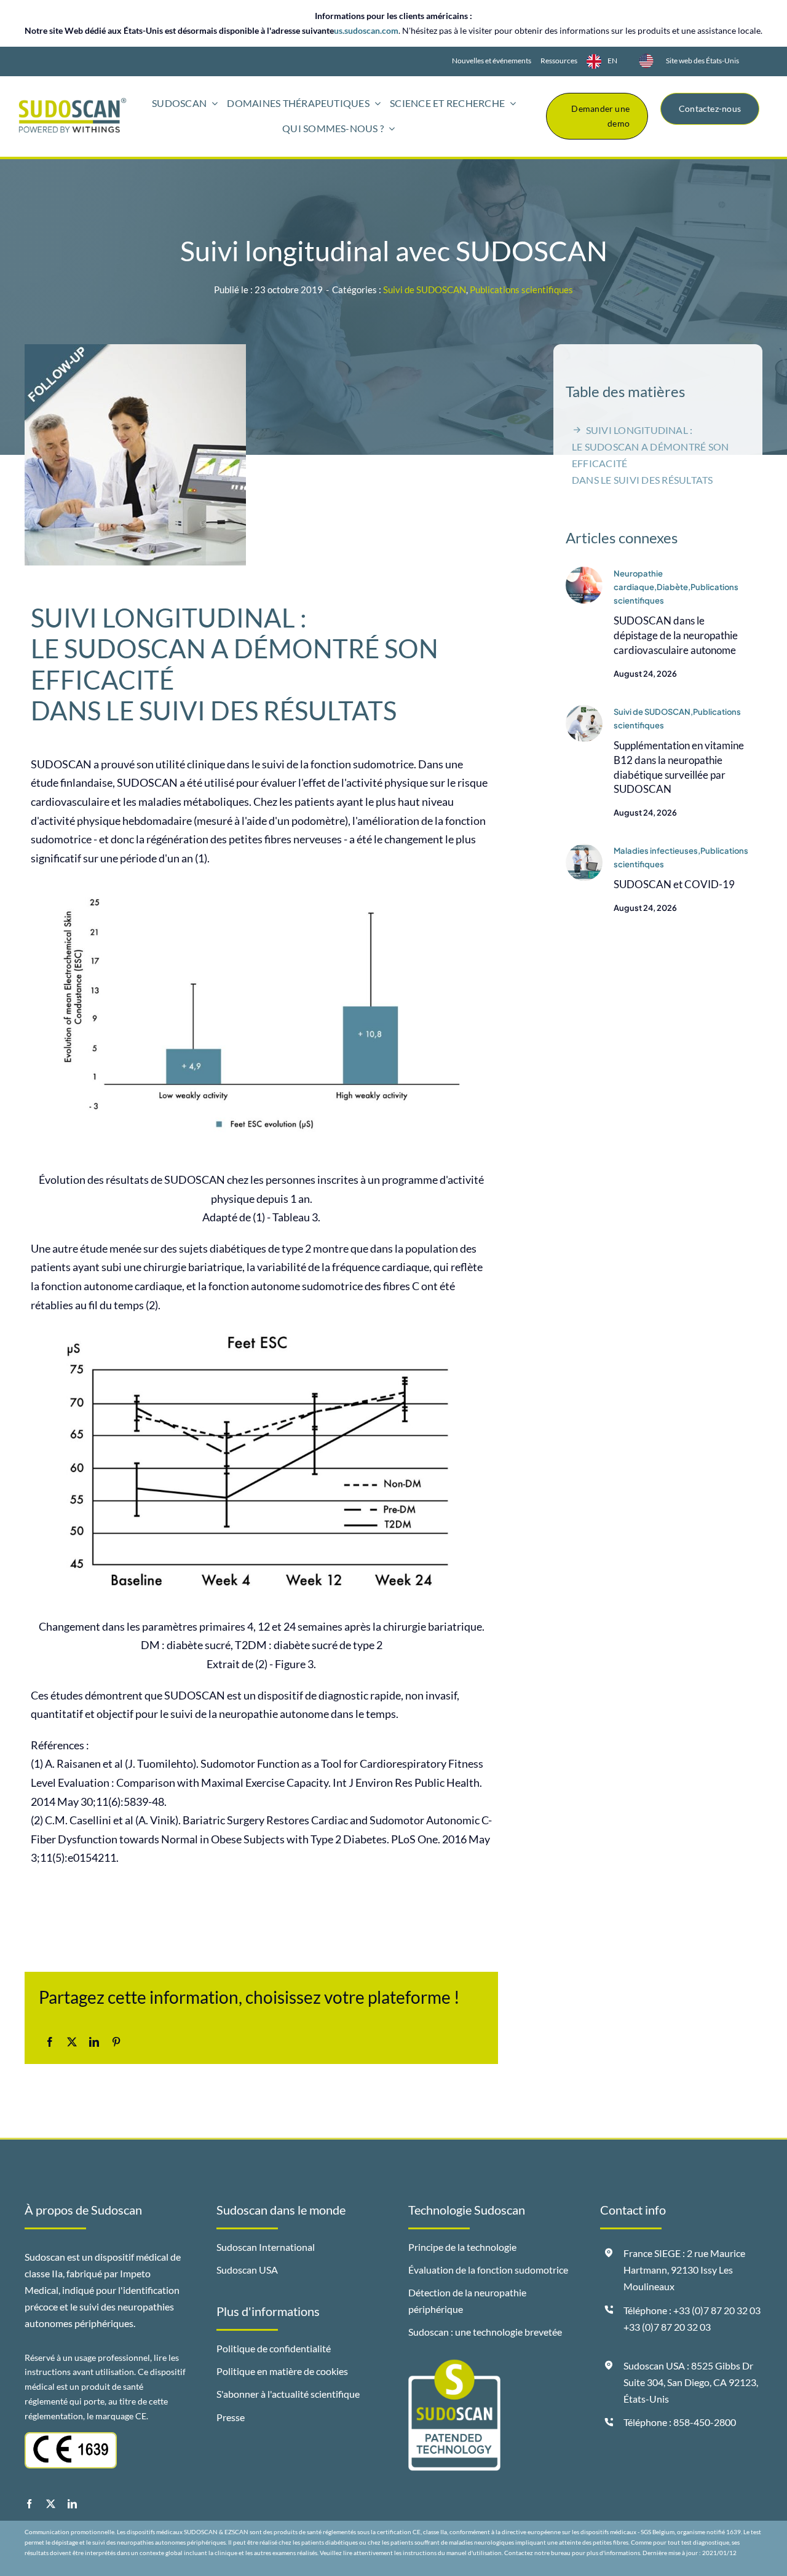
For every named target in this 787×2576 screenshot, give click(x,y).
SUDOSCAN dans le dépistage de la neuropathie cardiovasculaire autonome (676, 635)
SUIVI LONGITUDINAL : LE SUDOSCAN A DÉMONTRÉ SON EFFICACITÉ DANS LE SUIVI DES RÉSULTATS (650, 455)
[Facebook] (50, 2042)
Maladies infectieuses (656, 851)
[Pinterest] (116, 2042)
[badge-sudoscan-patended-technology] (454, 2365)
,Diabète (671, 587)
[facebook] (29, 2504)
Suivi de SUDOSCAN (425, 290)
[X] (72, 2042)
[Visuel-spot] (584, 711)
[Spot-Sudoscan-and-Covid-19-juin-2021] (584, 849)
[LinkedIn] (94, 2042)
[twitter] (51, 2504)
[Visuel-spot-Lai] (584, 572)
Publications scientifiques (521, 290)
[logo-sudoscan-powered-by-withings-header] (73, 103)
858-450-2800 (705, 2422)
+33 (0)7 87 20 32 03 (667, 2327)
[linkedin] (72, 2504)
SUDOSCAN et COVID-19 (674, 884)
